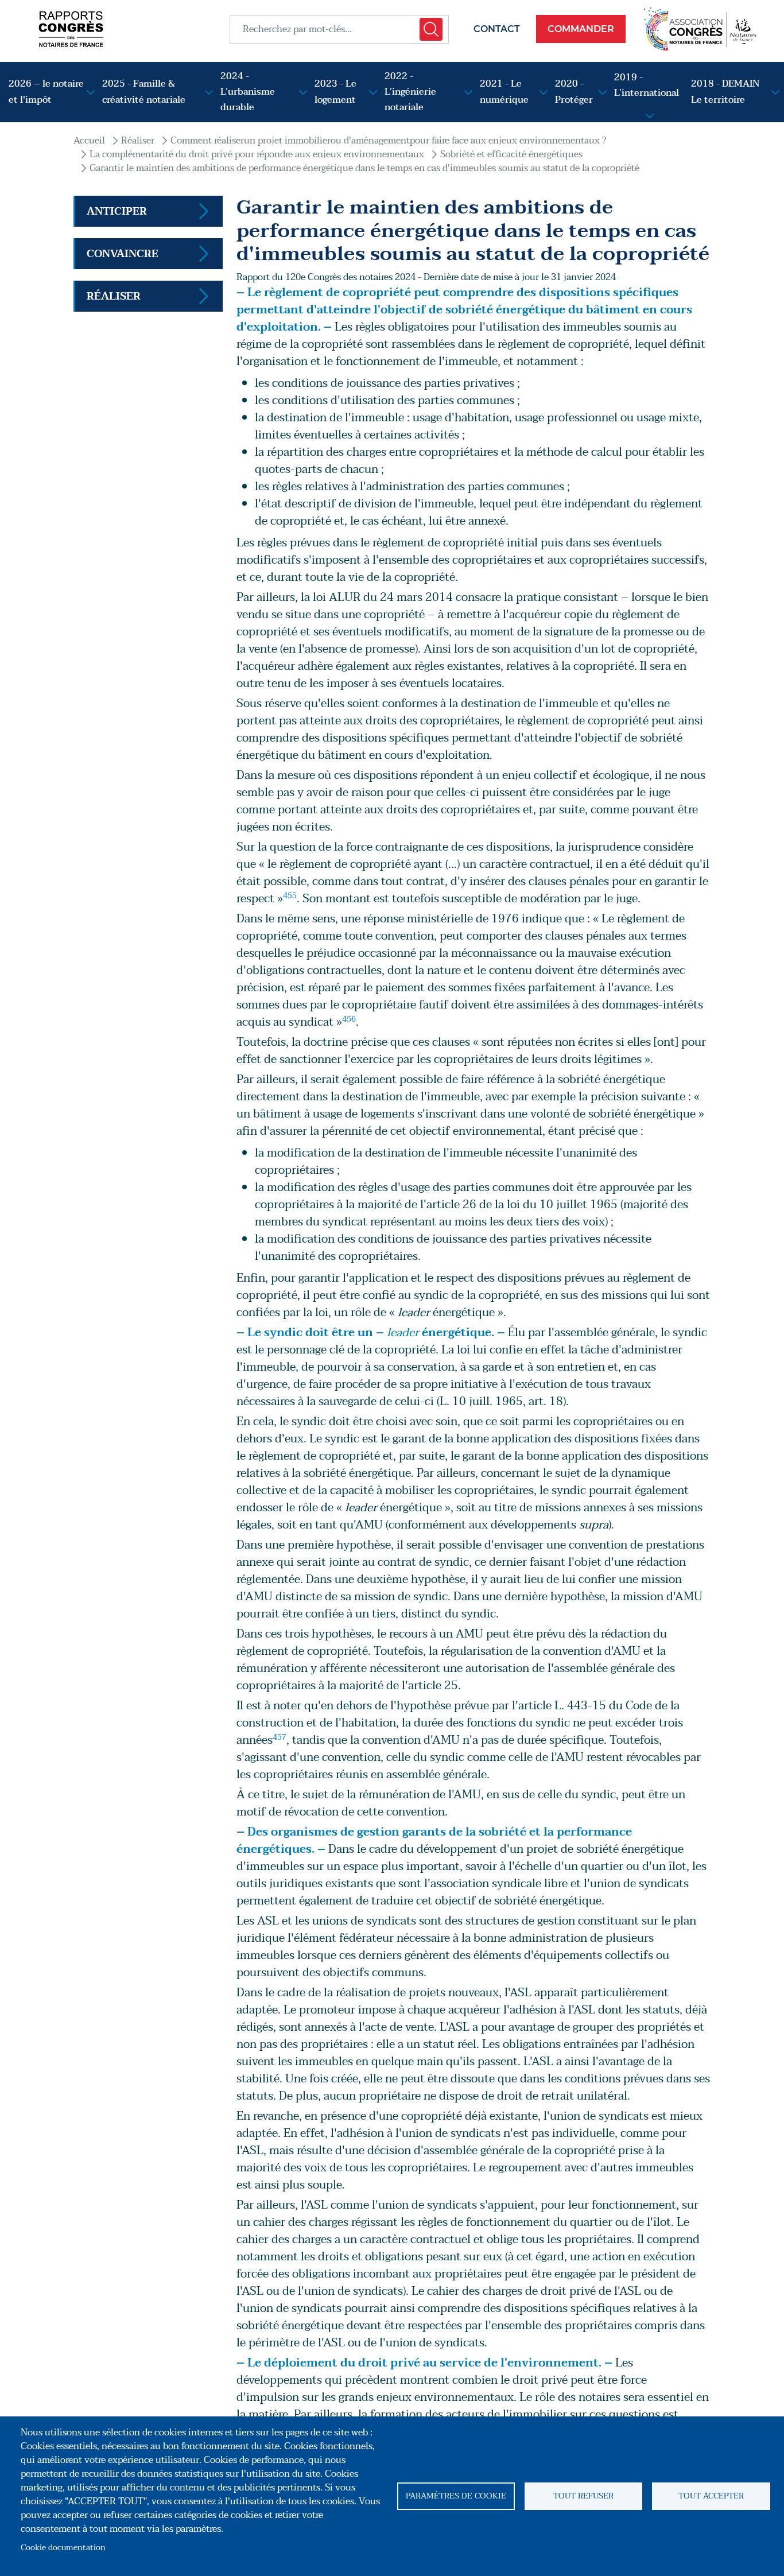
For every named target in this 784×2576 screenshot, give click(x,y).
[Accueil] (71, 29)
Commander (581, 29)
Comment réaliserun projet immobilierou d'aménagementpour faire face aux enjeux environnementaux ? (388, 141)
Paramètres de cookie (456, 2496)
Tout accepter (711, 2496)
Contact (497, 29)
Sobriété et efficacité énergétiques (511, 154)
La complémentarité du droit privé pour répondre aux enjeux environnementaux (257, 154)
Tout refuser (583, 2496)
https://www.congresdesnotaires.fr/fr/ (700, 29)
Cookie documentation (63, 2548)
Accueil (89, 141)
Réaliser (138, 141)
